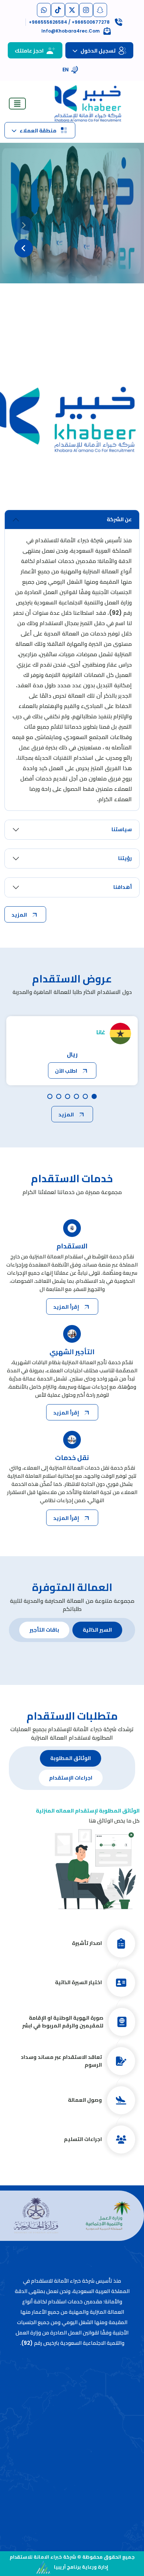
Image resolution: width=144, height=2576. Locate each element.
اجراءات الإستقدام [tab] (71, 1778)
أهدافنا (123, 887)
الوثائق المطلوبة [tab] (71, 1758)
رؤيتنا (125, 858)
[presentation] (24, 225)
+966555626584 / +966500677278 (72, 2499)
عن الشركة (119, 519)
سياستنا (122, 829)
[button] (81, 287)
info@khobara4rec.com (72, 2490)
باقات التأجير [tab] (44, 1630)
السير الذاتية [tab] (97, 1630)
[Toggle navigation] (17, 104)
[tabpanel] (72, 1984)
